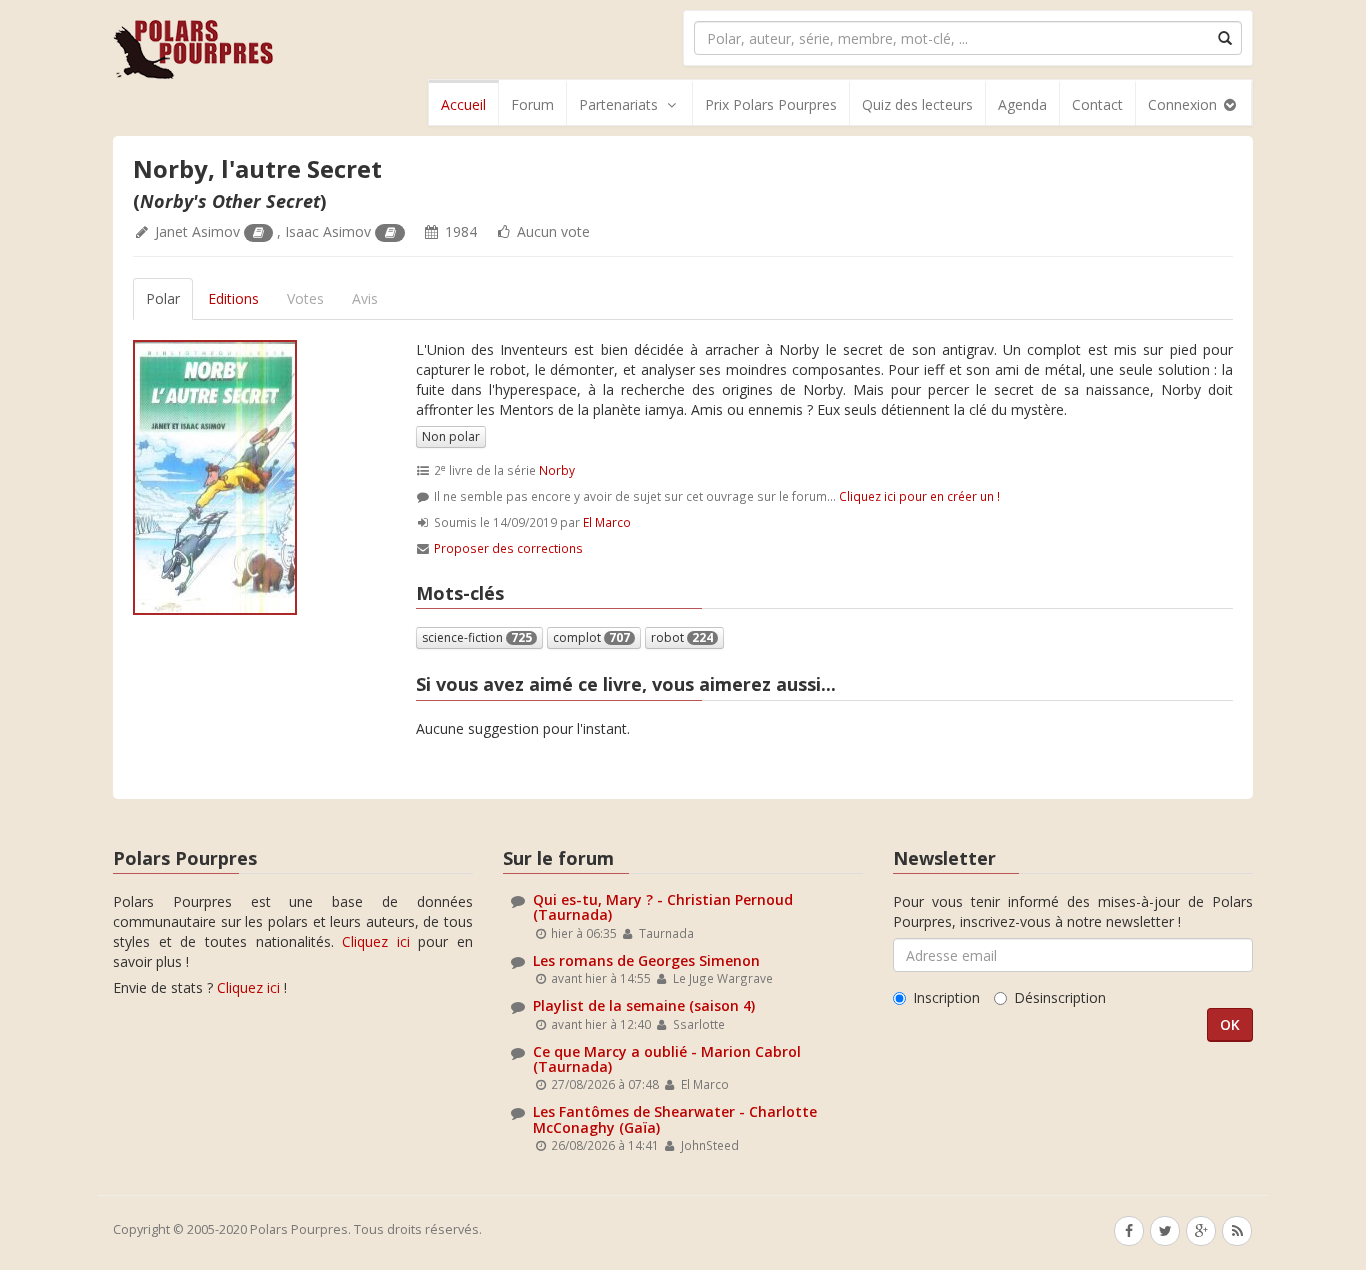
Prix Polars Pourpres (771, 104)
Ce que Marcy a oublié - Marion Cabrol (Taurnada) (667, 1059)
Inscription (946, 997)
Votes (305, 298)
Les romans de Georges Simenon (646, 960)
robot (682, 637)
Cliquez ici (376, 941)
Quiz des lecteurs (917, 104)
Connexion (1184, 104)
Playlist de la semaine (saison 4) (644, 1005)
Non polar (451, 436)
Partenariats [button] (618, 104)
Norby (557, 470)
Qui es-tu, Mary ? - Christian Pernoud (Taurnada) (663, 907)
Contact (1097, 104)
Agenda (1022, 104)
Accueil (463, 104)
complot (591, 637)
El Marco (607, 522)
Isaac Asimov (328, 231)
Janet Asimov (197, 231)
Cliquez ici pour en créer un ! (919, 496)
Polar (163, 298)
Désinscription (1060, 997)
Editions (233, 298)
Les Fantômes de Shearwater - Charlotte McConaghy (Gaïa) (675, 1119)
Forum (532, 104)
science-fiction (477, 637)
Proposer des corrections (508, 548)
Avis (365, 298)
